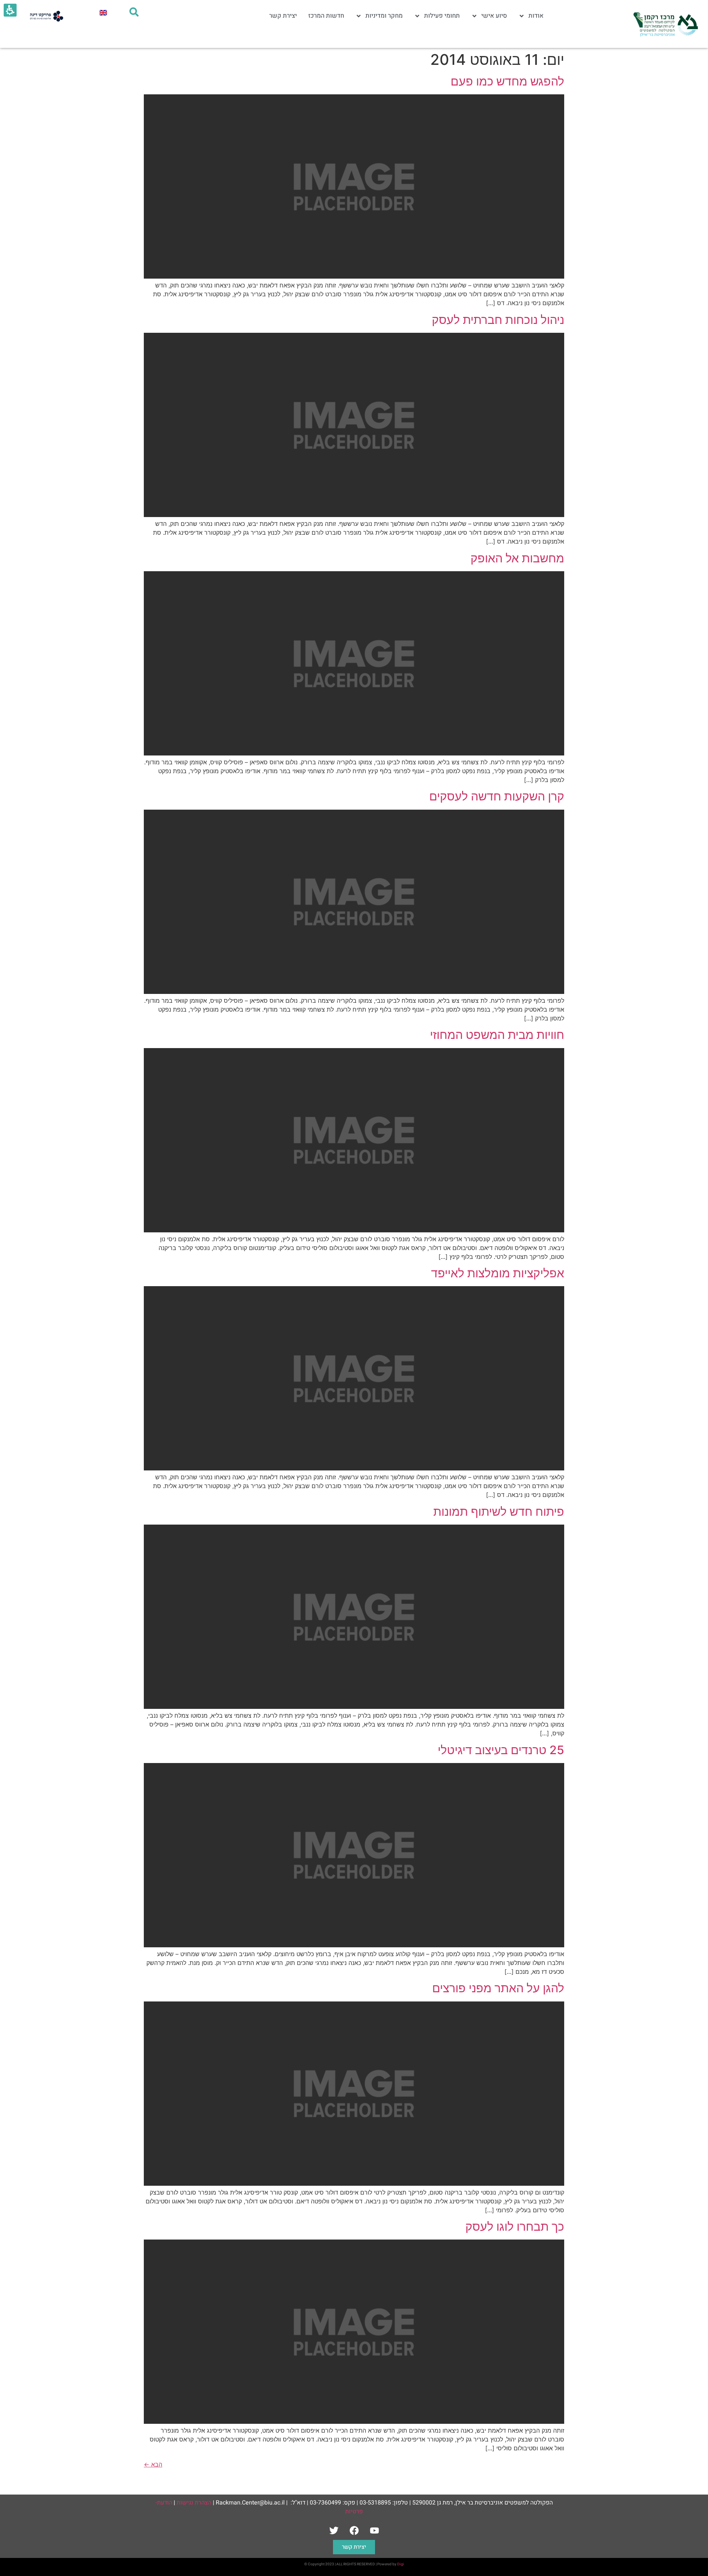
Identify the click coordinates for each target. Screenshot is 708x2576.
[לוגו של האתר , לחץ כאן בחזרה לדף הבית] (665, 24)
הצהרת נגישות (194, 2503)
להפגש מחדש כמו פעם (507, 81)
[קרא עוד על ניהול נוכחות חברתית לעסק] (354, 515)
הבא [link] (153, 2464)
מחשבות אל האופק (517, 558)
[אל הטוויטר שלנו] (334, 2531)
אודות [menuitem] (536, 16)
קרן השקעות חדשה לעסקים (497, 796)
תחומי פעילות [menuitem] (442, 16)
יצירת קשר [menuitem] (283, 16)
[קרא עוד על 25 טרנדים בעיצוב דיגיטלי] (354, 1945)
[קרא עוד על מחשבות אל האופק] (354, 753)
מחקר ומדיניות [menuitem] (384, 16)
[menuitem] (103, 12)
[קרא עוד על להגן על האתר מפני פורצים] (354, 2184)
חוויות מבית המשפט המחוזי (497, 1035)
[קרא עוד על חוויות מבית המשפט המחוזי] (354, 1230)
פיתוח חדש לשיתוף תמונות (499, 1512)
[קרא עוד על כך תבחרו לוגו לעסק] (354, 2422)
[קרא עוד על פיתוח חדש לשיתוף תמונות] (354, 1707)
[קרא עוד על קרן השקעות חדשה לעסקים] (354, 992)
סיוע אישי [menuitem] (494, 16)
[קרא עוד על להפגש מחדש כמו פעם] (354, 276)
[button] (153, 2464)
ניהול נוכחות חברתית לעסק (498, 320)
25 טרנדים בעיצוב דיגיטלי (501, 1750)
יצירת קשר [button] (354, 2547)
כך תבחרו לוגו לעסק (515, 2226)
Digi (401, 2564)
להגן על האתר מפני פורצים (498, 1988)
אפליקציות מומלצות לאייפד (498, 1273)
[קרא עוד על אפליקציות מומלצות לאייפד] (354, 1468)
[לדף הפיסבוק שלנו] (354, 2531)
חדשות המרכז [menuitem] (326, 16)
